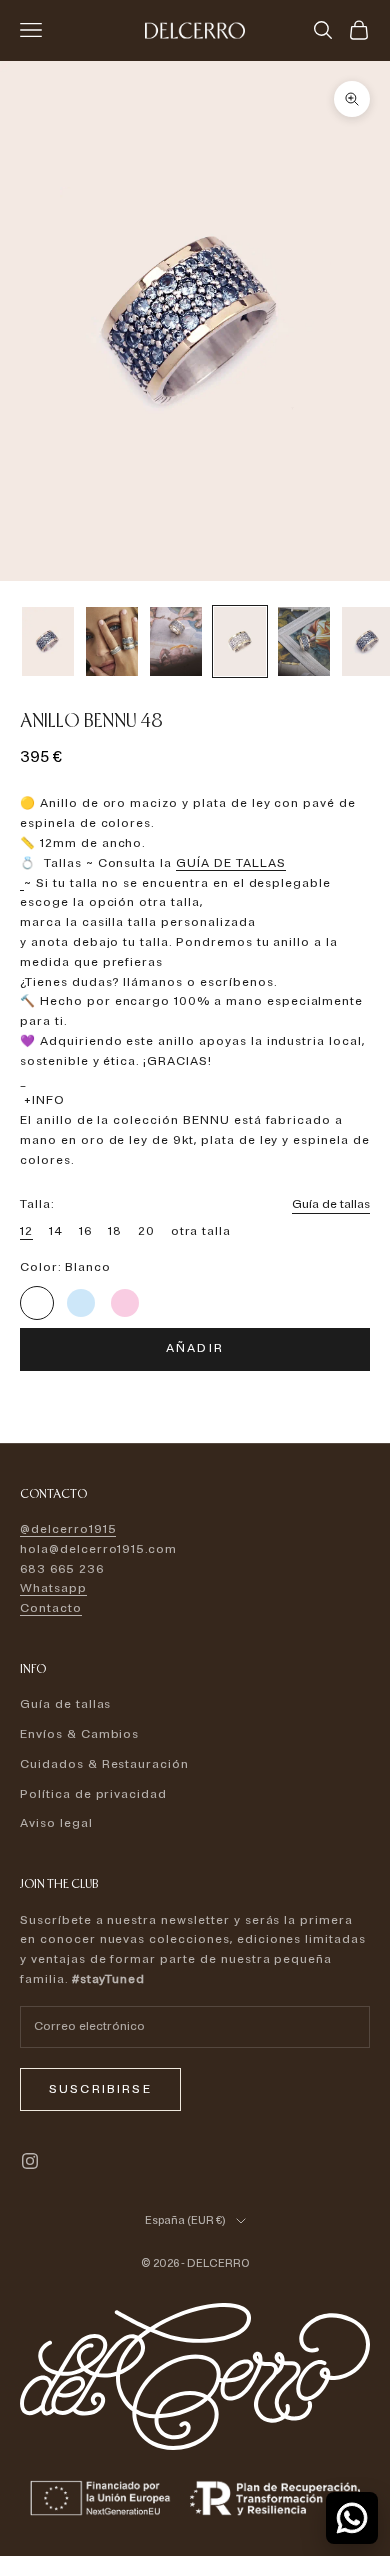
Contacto (51, 1608)
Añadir (195, 1348)
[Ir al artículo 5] (304, 641)
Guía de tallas (331, 1204)
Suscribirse (100, 2089)
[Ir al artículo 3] (176, 641)
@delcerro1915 (68, 1529)
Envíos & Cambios (79, 1734)
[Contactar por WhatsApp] (352, 2518)
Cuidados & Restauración (104, 1764)
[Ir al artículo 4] (240, 641)
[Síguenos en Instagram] (30, 2161)
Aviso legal (56, 1823)
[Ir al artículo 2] (112, 641)
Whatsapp (53, 1588)
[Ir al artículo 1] (48, 641)
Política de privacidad (93, 1794)
